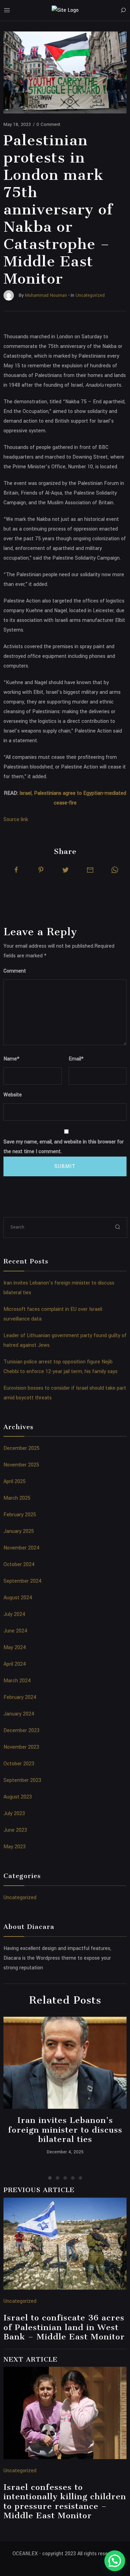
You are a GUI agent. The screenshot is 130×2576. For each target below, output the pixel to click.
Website (13, 1095)
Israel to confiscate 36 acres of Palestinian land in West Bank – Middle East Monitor (64, 2327)
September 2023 (22, 1780)
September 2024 (23, 1581)
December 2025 (21, 1448)
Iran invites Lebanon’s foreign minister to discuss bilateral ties (65, 2130)
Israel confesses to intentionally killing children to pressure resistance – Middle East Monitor (65, 2501)
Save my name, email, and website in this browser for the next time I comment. (64, 1147)
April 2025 (15, 1482)
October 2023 (19, 1764)
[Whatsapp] (115, 870)
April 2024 (15, 1664)
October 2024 (19, 1565)
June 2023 (15, 1830)
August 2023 (18, 1797)
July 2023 (14, 1814)
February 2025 (20, 1515)
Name (11, 1059)
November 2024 (21, 1548)
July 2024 (14, 1614)
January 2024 (19, 1714)
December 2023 (21, 1731)
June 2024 (15, 1631)
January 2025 (19, 1531)
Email (76, 1059)
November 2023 (21, 1747)
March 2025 (17, 1498)
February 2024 (20, 1697)
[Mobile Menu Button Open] (7, 10)
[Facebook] (16, 870)
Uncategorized (20, 1898)
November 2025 (21, 1465)
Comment (15, 971)
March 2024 (17, 1681)
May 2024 (15, 1648)
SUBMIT (65, 1166)
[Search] (123, 10)
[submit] (118, 1227)
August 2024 (18, 1598)
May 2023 (15, 1847)
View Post (65, 2063)
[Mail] (90, 870)
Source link (16, 820)
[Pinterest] (41, 870)
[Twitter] (66, 870)
